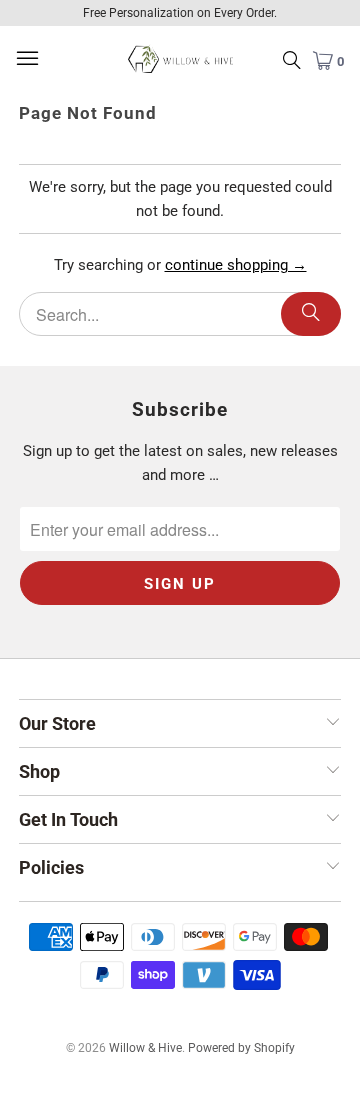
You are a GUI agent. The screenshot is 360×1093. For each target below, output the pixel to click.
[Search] (311, 314)
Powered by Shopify (241, 1048)
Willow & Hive (145, 1048)
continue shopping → (236, 265)
